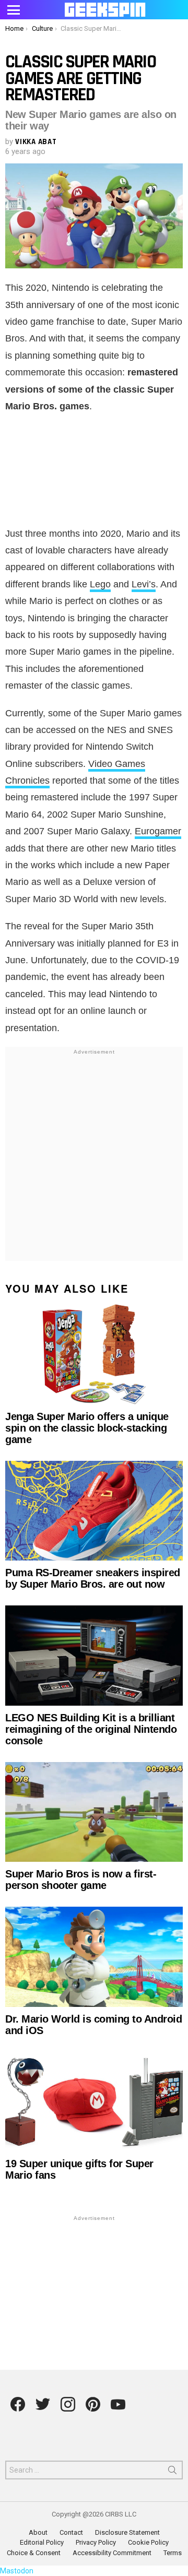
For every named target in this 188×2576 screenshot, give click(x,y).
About (38, 2532)
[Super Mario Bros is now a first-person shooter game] (94, 1812)
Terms (173, 2553)
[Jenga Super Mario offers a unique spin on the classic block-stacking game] (94, 1354)
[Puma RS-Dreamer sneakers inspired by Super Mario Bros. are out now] (94, 1511)
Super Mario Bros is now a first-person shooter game (81, 1880)
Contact (71, 2532)
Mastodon (17, 2571)
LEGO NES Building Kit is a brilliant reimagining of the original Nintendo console (91, 1729)
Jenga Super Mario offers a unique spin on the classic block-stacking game (87, 1428)
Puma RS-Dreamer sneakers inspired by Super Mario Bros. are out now (93, 1578)
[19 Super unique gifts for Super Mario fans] (94, 2102)
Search (172, 2472)
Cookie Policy (148, 2542)
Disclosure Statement (127, 2532)
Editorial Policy (42, 2542)
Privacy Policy (96, 2542)
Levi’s (144, 584)
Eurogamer (158, 831)
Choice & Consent (34, 2553)
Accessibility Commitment (112, 2553)
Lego (100, 584)
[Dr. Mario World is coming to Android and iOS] (94, 1957)
